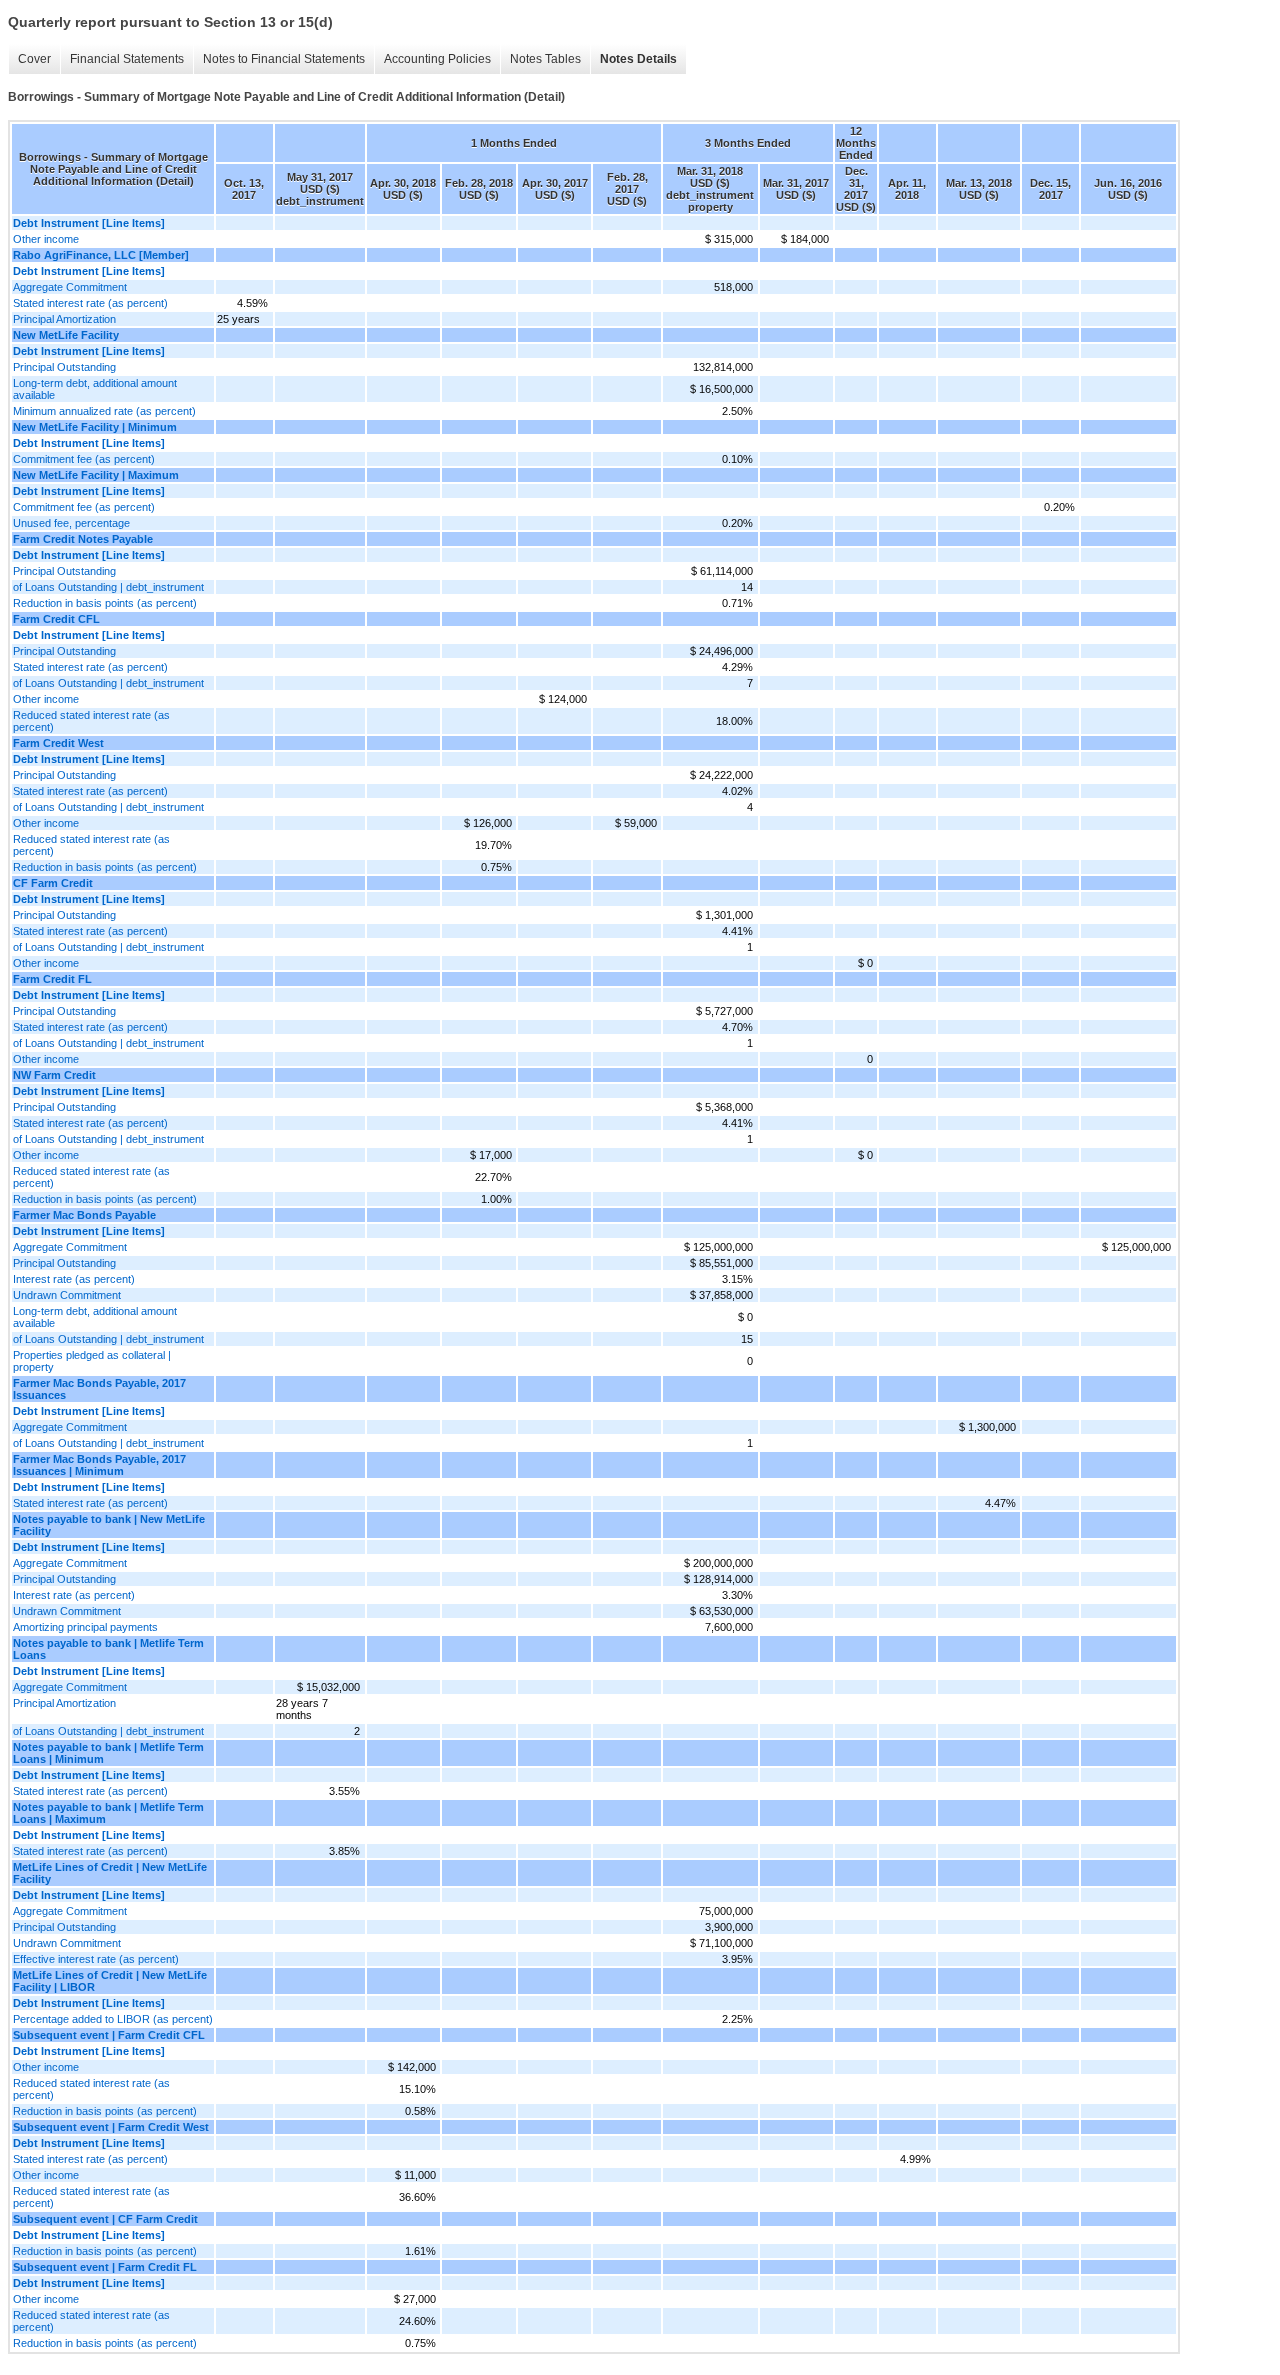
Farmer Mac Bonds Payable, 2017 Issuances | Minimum (99, 1465)
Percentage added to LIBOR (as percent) (113, 2019)
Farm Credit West (58, 743)
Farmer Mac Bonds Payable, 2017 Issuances (99, 1389)
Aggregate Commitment (70, 287)
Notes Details (638, 59)
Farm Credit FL (52, 979)
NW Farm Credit (54, 1075)
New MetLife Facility (66, 335)
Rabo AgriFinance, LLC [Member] (101, 255)
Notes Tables (545, 59)
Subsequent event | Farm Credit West (111, 2127)
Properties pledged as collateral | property (92, 1361)
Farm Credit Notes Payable (83, 539)
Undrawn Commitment (67, 1295)
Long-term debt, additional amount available (95, 389)
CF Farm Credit (53, 883)
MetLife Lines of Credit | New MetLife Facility (110, 1873)
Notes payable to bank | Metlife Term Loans (108, 1649)
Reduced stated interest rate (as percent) (91, 721)
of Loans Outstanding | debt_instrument (108, 587)
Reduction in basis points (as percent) (105, 603)
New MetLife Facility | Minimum (95, 427)
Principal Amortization (64, 319)
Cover (34, 59)
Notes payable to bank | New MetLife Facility (109, 1525)
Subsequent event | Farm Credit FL (105, 2267)
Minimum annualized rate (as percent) (104, 411)
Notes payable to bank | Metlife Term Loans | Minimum (108, 1753)
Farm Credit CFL (56, 619)
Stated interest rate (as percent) (90, 303)
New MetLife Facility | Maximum (96, 475)
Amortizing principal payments (85, 1627)
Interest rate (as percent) (74, 1279)
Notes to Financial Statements (284, 59)
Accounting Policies (437, 59)
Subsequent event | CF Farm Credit (105, 2219)
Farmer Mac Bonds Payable (84, 1215)
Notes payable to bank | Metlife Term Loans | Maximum (108, 1813)
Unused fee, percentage (71, 523)
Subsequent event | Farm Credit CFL (109, 2035)
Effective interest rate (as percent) (96, 1959)
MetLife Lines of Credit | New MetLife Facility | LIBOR (110, 1981)
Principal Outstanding (64, 367)
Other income (46, 239)
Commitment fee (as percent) (84, 459)
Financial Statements (127, 59)
